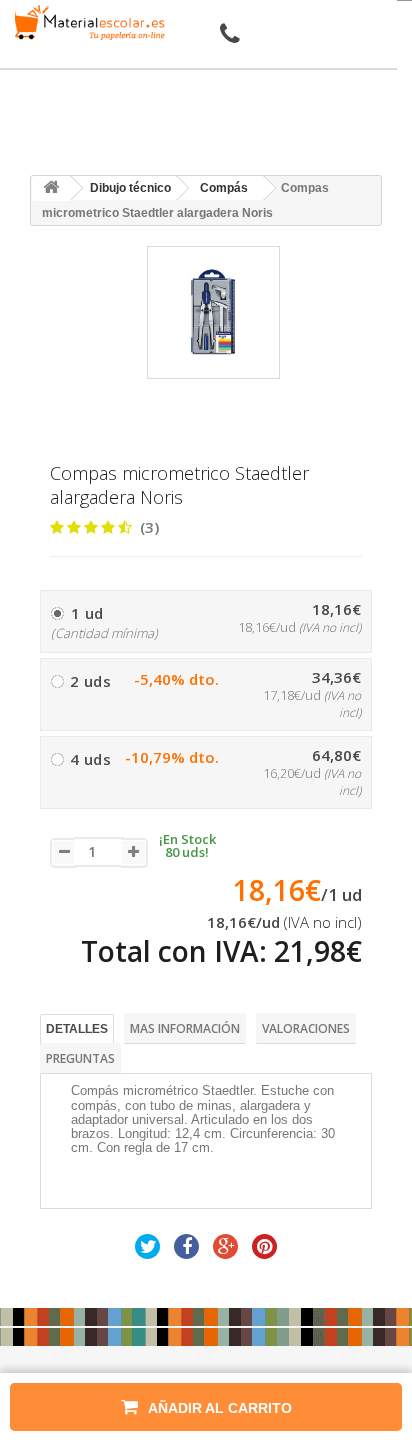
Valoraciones (306, 1028)
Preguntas (80, 1058)
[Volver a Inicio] (51, 188)
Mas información (185, 1028)
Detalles (77, 1029)
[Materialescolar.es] (86, 22)
